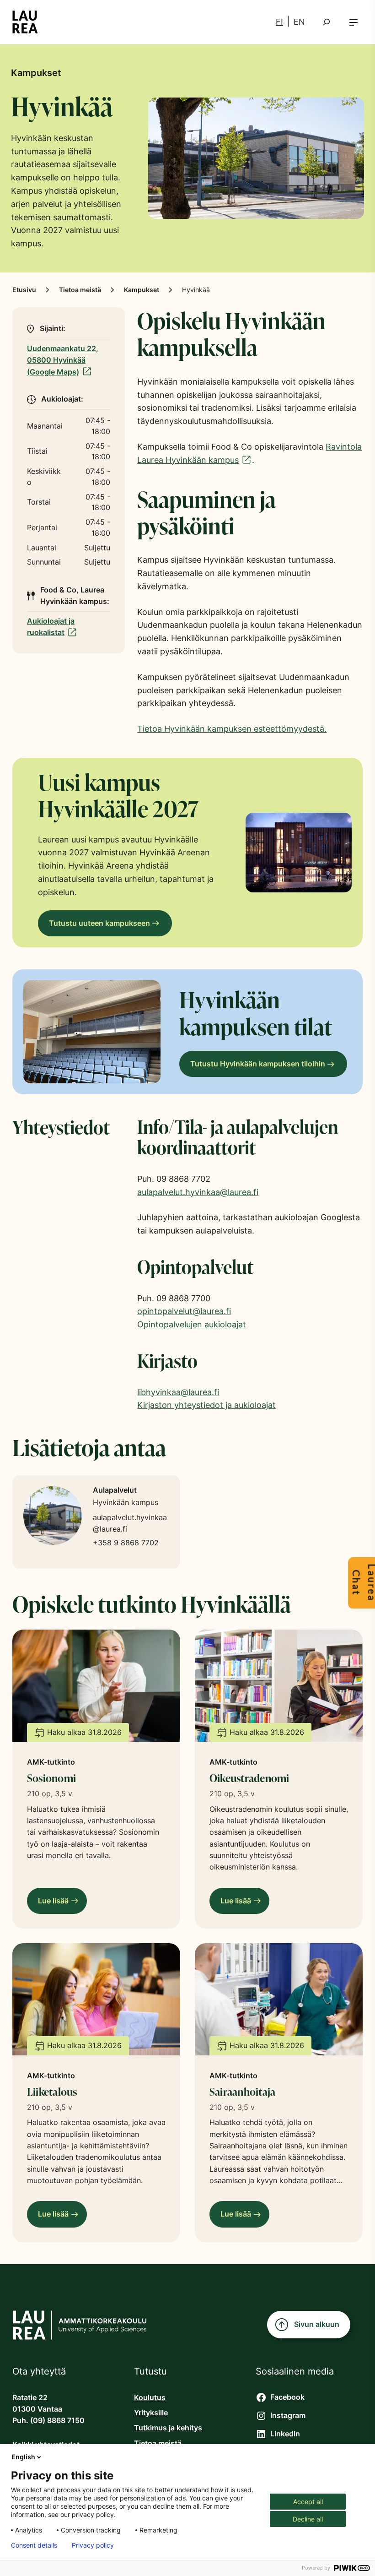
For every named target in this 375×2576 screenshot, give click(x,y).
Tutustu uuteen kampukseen (99, 923)
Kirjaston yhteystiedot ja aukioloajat (206, 1405)
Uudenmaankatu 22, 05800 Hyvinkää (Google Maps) (63, 360)
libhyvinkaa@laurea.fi (178, 1392)
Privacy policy (93, 2545)
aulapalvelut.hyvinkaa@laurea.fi (198, 1192)
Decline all (308, 2519)
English (23, 2457)
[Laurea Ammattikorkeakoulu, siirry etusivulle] (25, 22)
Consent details (34, 2545)
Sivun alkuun (317, 2324)
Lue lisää (56, 1905)
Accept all (308, 2502)
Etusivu (24, 290)
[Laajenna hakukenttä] (327, 22)
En (299, 22)
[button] (354, 22)
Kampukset (142, 290)
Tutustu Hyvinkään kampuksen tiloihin (258, 1064)
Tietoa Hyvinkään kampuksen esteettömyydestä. (232, 729)
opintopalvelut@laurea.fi (184, 1311)
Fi (279, 22)
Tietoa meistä (80, 290)
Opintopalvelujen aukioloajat (192, 1324)
